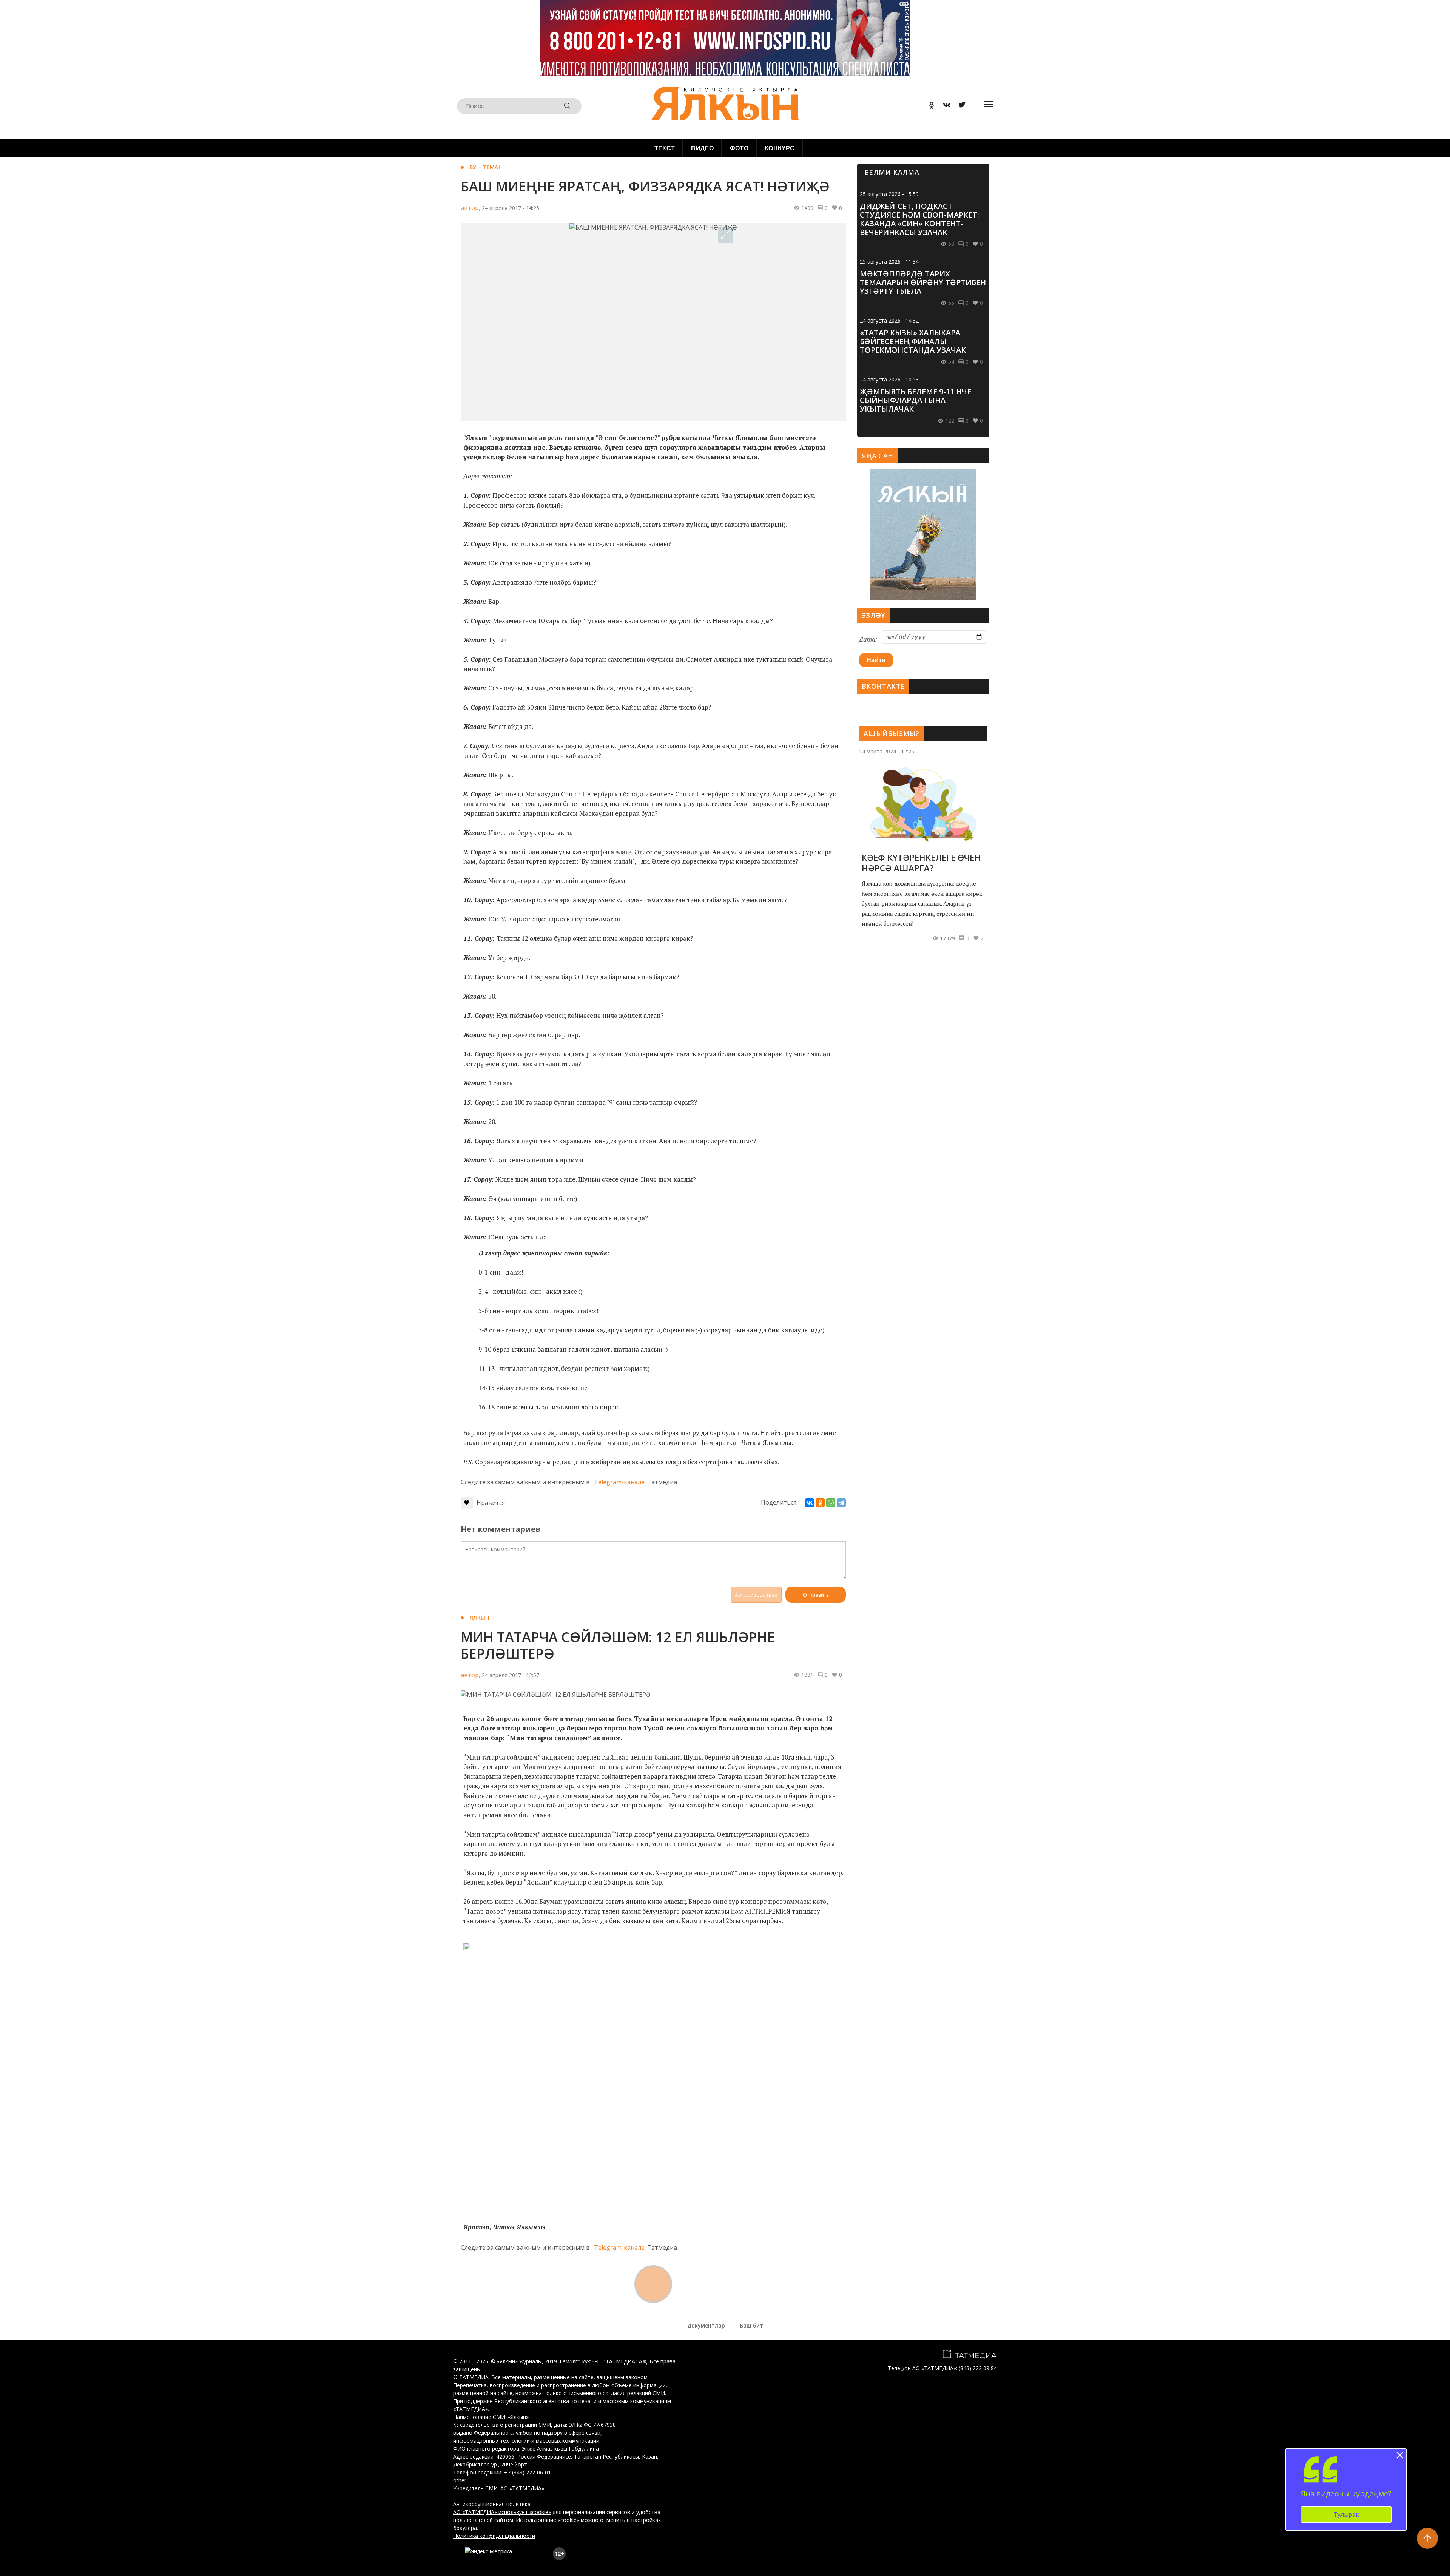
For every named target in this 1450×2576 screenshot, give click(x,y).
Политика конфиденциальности (494, 2536)
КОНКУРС (780, 148)
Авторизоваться (756, 1595)
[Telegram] (841, 1503)
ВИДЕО (702, 148)
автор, (470, 208)
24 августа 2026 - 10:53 (889, 379)
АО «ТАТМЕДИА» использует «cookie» (502, 2512)
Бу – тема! (485, 167)
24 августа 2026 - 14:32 (889, 320)
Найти (876, 660)
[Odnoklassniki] (929, 106)
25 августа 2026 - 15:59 (889, 194)
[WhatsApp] (831, 1503)
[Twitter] (959, 106)
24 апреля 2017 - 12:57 (511, 1675)
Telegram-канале (619, 1482)
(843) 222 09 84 (978, 2368)
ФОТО (739, 148)
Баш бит (752, 2325)
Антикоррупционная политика (492, 2504)
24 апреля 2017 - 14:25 (511, 208)
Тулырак (1346, 2514)
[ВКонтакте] (810, 1503)
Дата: (868, 639)
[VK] (944, 106)
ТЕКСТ (665, 148)
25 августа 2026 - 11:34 (889, 262)
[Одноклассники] (820, 1503)
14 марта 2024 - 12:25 (887, 751)
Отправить (816, 1595)
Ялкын (479, 1618)
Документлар (706, 2325)
